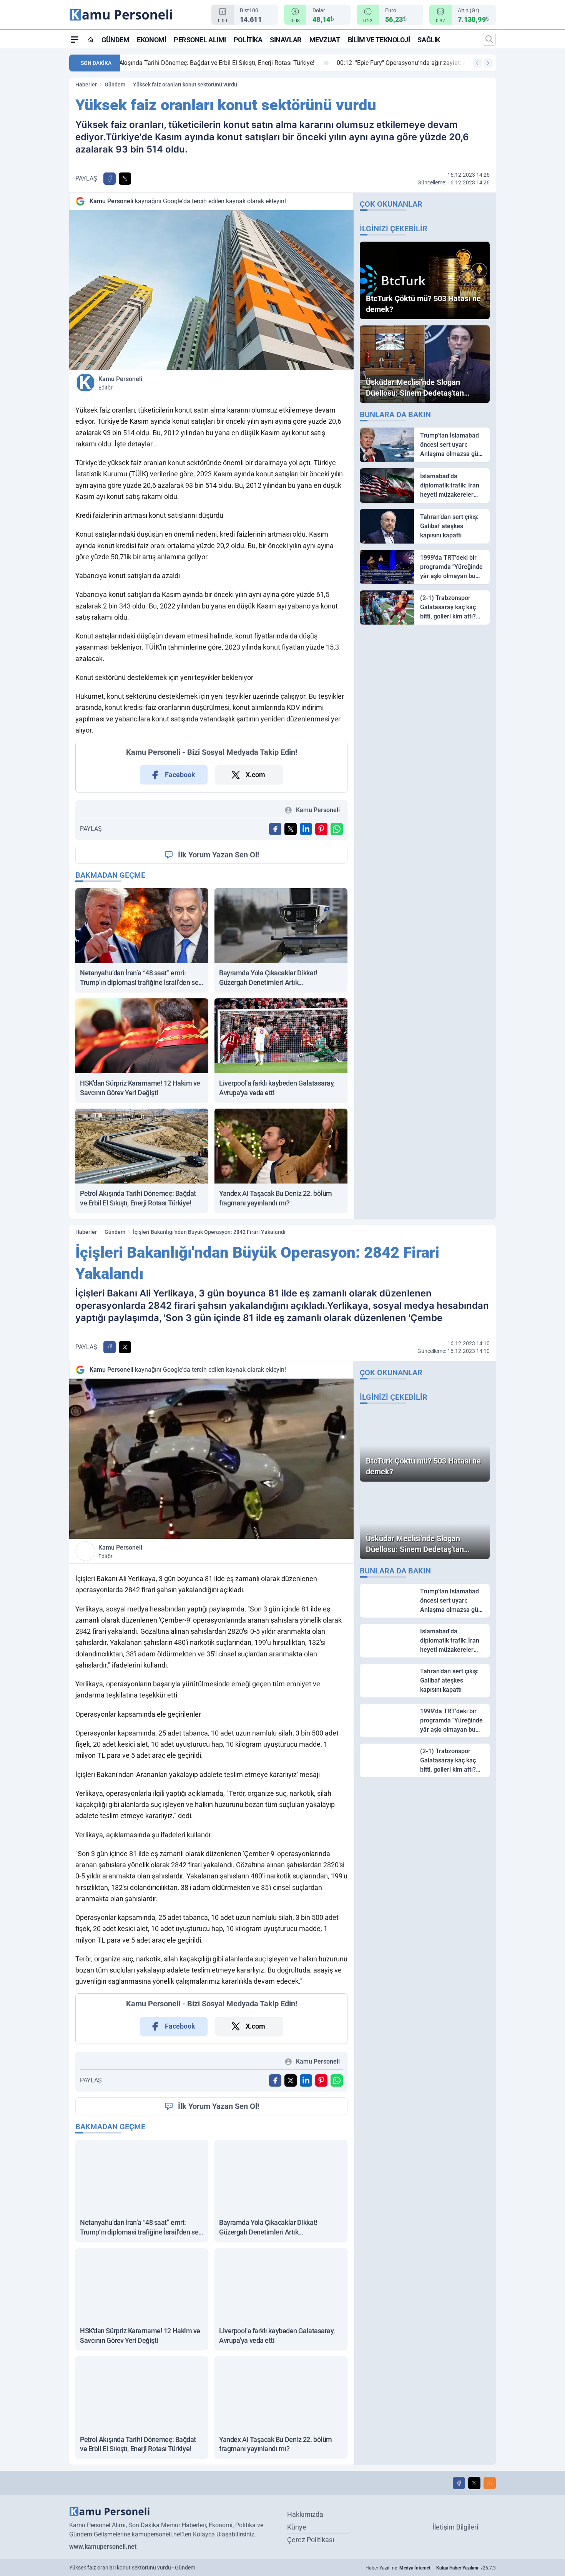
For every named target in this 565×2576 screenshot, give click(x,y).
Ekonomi (151, 40)
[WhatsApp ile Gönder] (337, 829)
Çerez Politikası (311, 2540)
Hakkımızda (305, 2514)
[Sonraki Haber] (488, 63)
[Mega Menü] (75, 39)
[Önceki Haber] (477, 63)
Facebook (180, 775)
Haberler (86, 85)
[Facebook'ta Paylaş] (110, 179)
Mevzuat (325, 40)
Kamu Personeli (120, 383)
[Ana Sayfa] (91, 40)
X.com (255, 775)
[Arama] (489, 39)
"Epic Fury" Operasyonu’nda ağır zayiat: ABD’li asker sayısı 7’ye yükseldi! (233, 63)
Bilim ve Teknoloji (379, 40)
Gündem (115, 40)
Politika (248, 40)
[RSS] (490, 2483)
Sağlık (429, 40)
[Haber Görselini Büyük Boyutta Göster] (211, 290)
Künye (297, 2527)
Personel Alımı (200, 40)
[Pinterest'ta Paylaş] (321, 829)
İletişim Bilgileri (455, 2527)
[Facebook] (459, 2483)
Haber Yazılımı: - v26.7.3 (431, 2568)
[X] (474, 2483)
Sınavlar (286, 40)
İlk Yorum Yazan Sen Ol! (219, 855)
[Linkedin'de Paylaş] (306, 829)
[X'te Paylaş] (125, 179)
